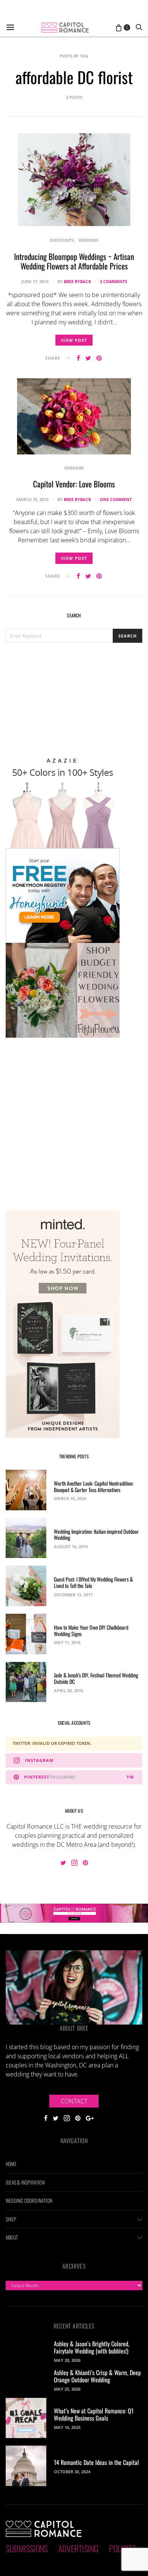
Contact (74, 2101)
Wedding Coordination (29, 2200)
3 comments (113, 281)
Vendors (88, 240)
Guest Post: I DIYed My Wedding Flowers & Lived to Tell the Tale (93, 1582)
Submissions (27, 2548)
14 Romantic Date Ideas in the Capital (96, 2462)
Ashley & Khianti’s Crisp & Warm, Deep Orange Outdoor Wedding (97, 2376)
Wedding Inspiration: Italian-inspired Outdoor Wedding (96, 1535)
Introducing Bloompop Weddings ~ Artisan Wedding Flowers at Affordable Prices (74, 261)
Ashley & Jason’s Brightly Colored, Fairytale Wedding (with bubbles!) (92, 2347)
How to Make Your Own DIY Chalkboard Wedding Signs (91, 1630)
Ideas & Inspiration (25, 2182)
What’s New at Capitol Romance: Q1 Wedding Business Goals (94, 2414)
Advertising (78, 2548)
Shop (11, 2219)
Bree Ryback (77, 281)
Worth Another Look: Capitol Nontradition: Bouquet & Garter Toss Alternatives (94, 1486)
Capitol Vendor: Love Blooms (74, 484)
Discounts (62, 240)
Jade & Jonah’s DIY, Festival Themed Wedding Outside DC (96, 1678)
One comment (116, 499)
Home (11, 2164)
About (12, 2237)
